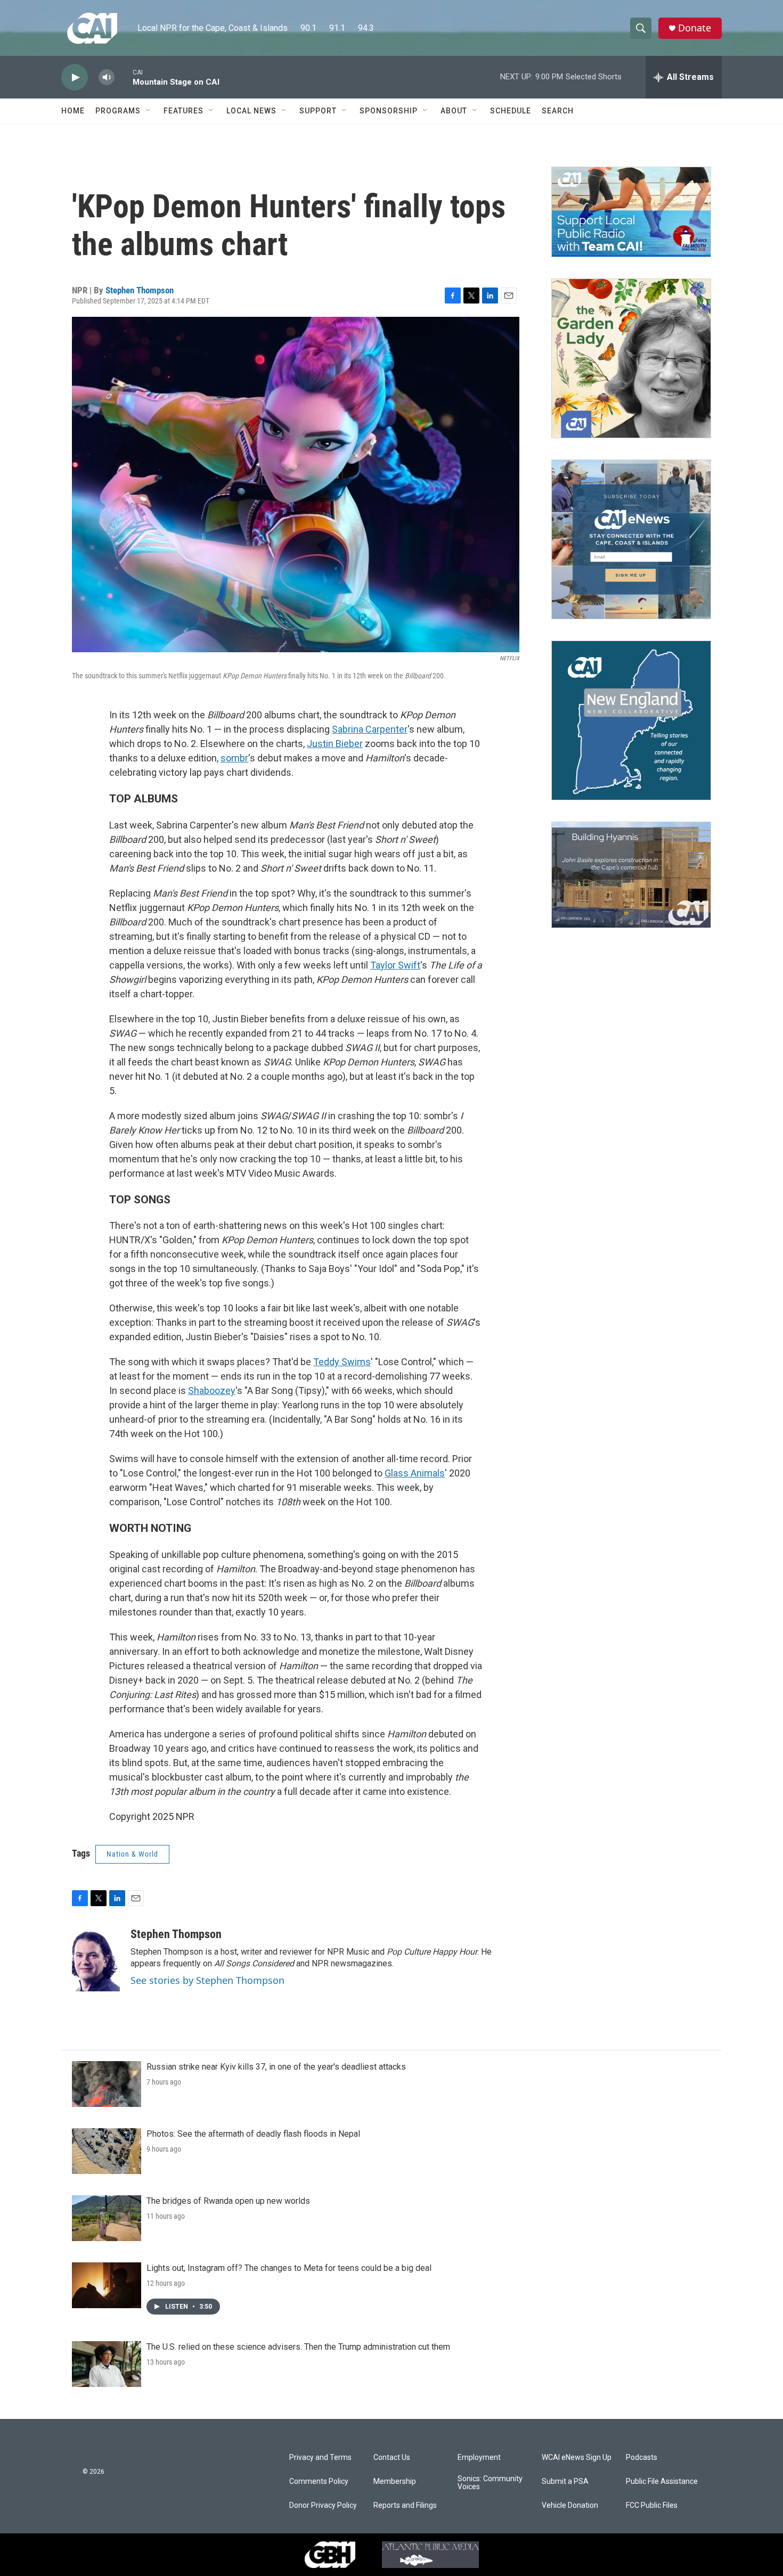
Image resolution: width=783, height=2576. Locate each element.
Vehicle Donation (570, 2505)
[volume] (107, 77)
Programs (118, 111)
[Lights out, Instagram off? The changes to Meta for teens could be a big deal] (107, 2285)
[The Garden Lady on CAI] (631, 358)
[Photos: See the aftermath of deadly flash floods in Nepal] (107, 2151)
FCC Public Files (652, 2505)
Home (73, 111)
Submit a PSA (565, 2481)
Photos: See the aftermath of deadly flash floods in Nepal (253, 2134)
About (454, 111)
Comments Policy (319, 2481)
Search (558, 111)
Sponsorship (389, 111)
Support (318, 111)
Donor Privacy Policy (323, 2505)
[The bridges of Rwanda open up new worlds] (107, 2218)
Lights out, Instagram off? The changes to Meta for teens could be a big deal (289, 2268)
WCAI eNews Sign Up (577, 2458)
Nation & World (132, 1854)
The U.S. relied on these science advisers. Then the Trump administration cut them (298, 2347)
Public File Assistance (662, 2481)
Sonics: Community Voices (490, 2483)
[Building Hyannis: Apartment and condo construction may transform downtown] (631, 875)
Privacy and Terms (320, 2458)
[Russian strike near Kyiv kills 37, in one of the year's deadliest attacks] (107, 2084)
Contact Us (392, 2458)
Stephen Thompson (140, 290)
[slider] (124, 77)
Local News (251, 111)
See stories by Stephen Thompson (207, 1980)
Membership (395, 2481)
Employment (479, 2458)
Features (183, 111)
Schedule (511, 111)
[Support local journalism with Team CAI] (631, 212)
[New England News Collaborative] (631, 720)
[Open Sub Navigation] (149, 111)
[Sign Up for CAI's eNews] (631, 539)
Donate (695, 28)
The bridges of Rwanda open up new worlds (228, 2201)
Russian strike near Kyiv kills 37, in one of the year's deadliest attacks (276, 2067)
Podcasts (642, 2458)
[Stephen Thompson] (96, 1959)
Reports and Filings (405, 2505)
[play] (75, 77)
